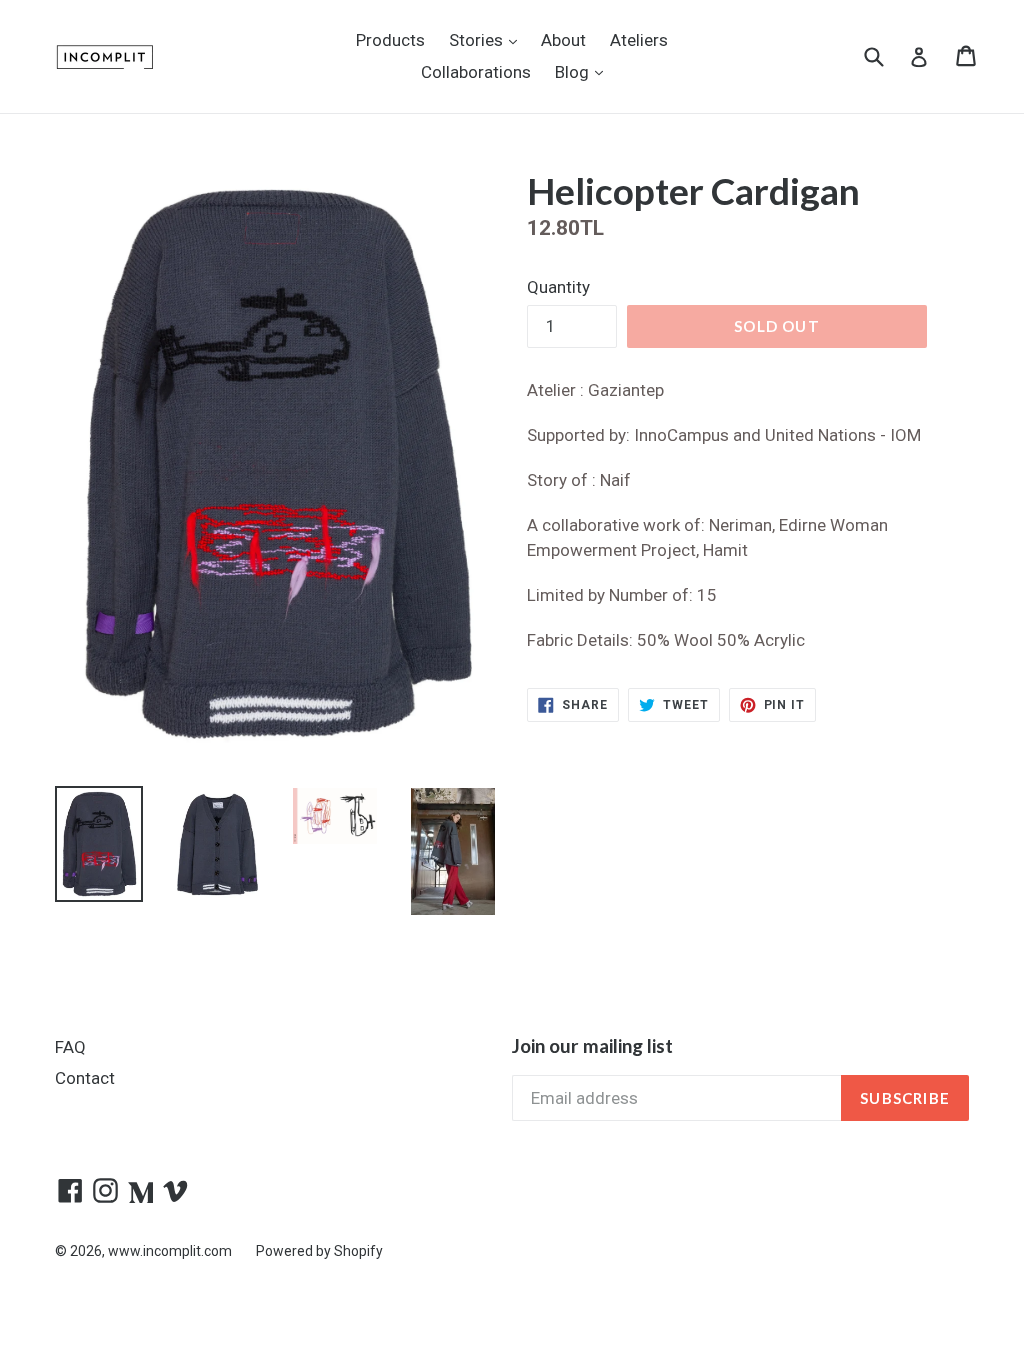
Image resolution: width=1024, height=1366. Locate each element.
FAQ (70, 1047)
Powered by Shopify (319, 1251)
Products (390, 40)
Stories (488, 39)
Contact (85, 1078)
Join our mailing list (592, 1046)
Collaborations (476, 72)
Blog (584, 71)
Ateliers (639, 40)
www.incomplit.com (170, 1251)
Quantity (558, 287)
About (563, 40)
